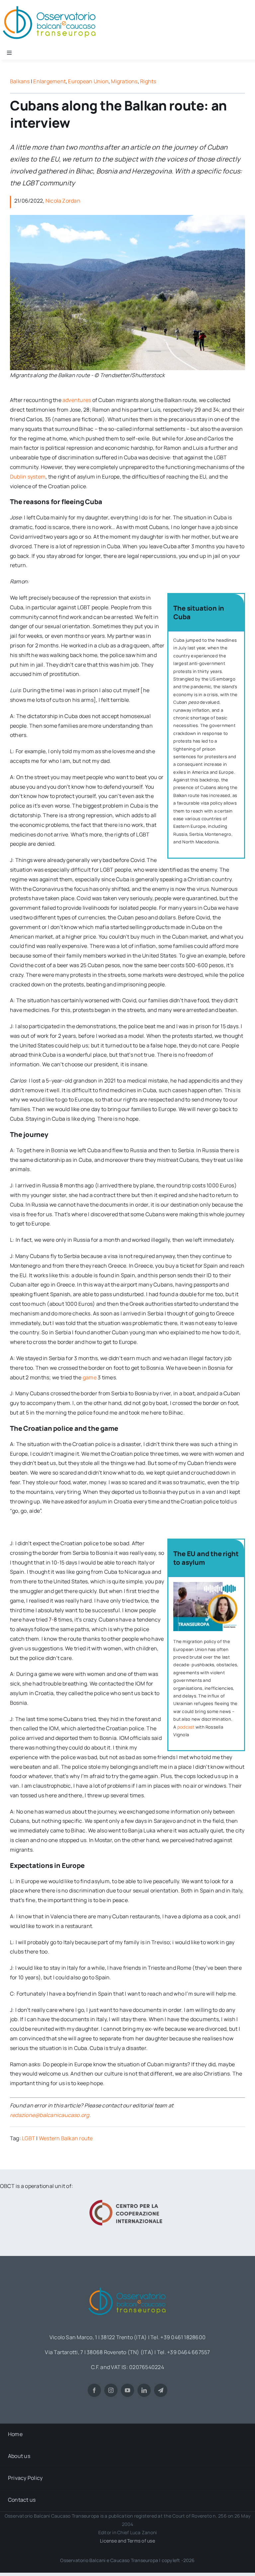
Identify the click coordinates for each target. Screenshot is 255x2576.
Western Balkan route (66, 2138)
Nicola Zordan (63, 201)
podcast (186, 1727)
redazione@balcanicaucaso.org (50, 2115)
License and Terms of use (127, 2541)
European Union (88, 81)
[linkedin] (144, 2390)
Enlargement (49, 81)
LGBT (29, 2138)
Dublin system (28, 477)
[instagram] (111, 2390)
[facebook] (94, 2390)
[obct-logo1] (127, 2285)
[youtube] (127, 2390)
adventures (77, 400)
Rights (148, 81)
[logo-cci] (127, 2199)
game (90, 1377)
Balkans (20, 81)
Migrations (124, 81)
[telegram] (161, 2390)
